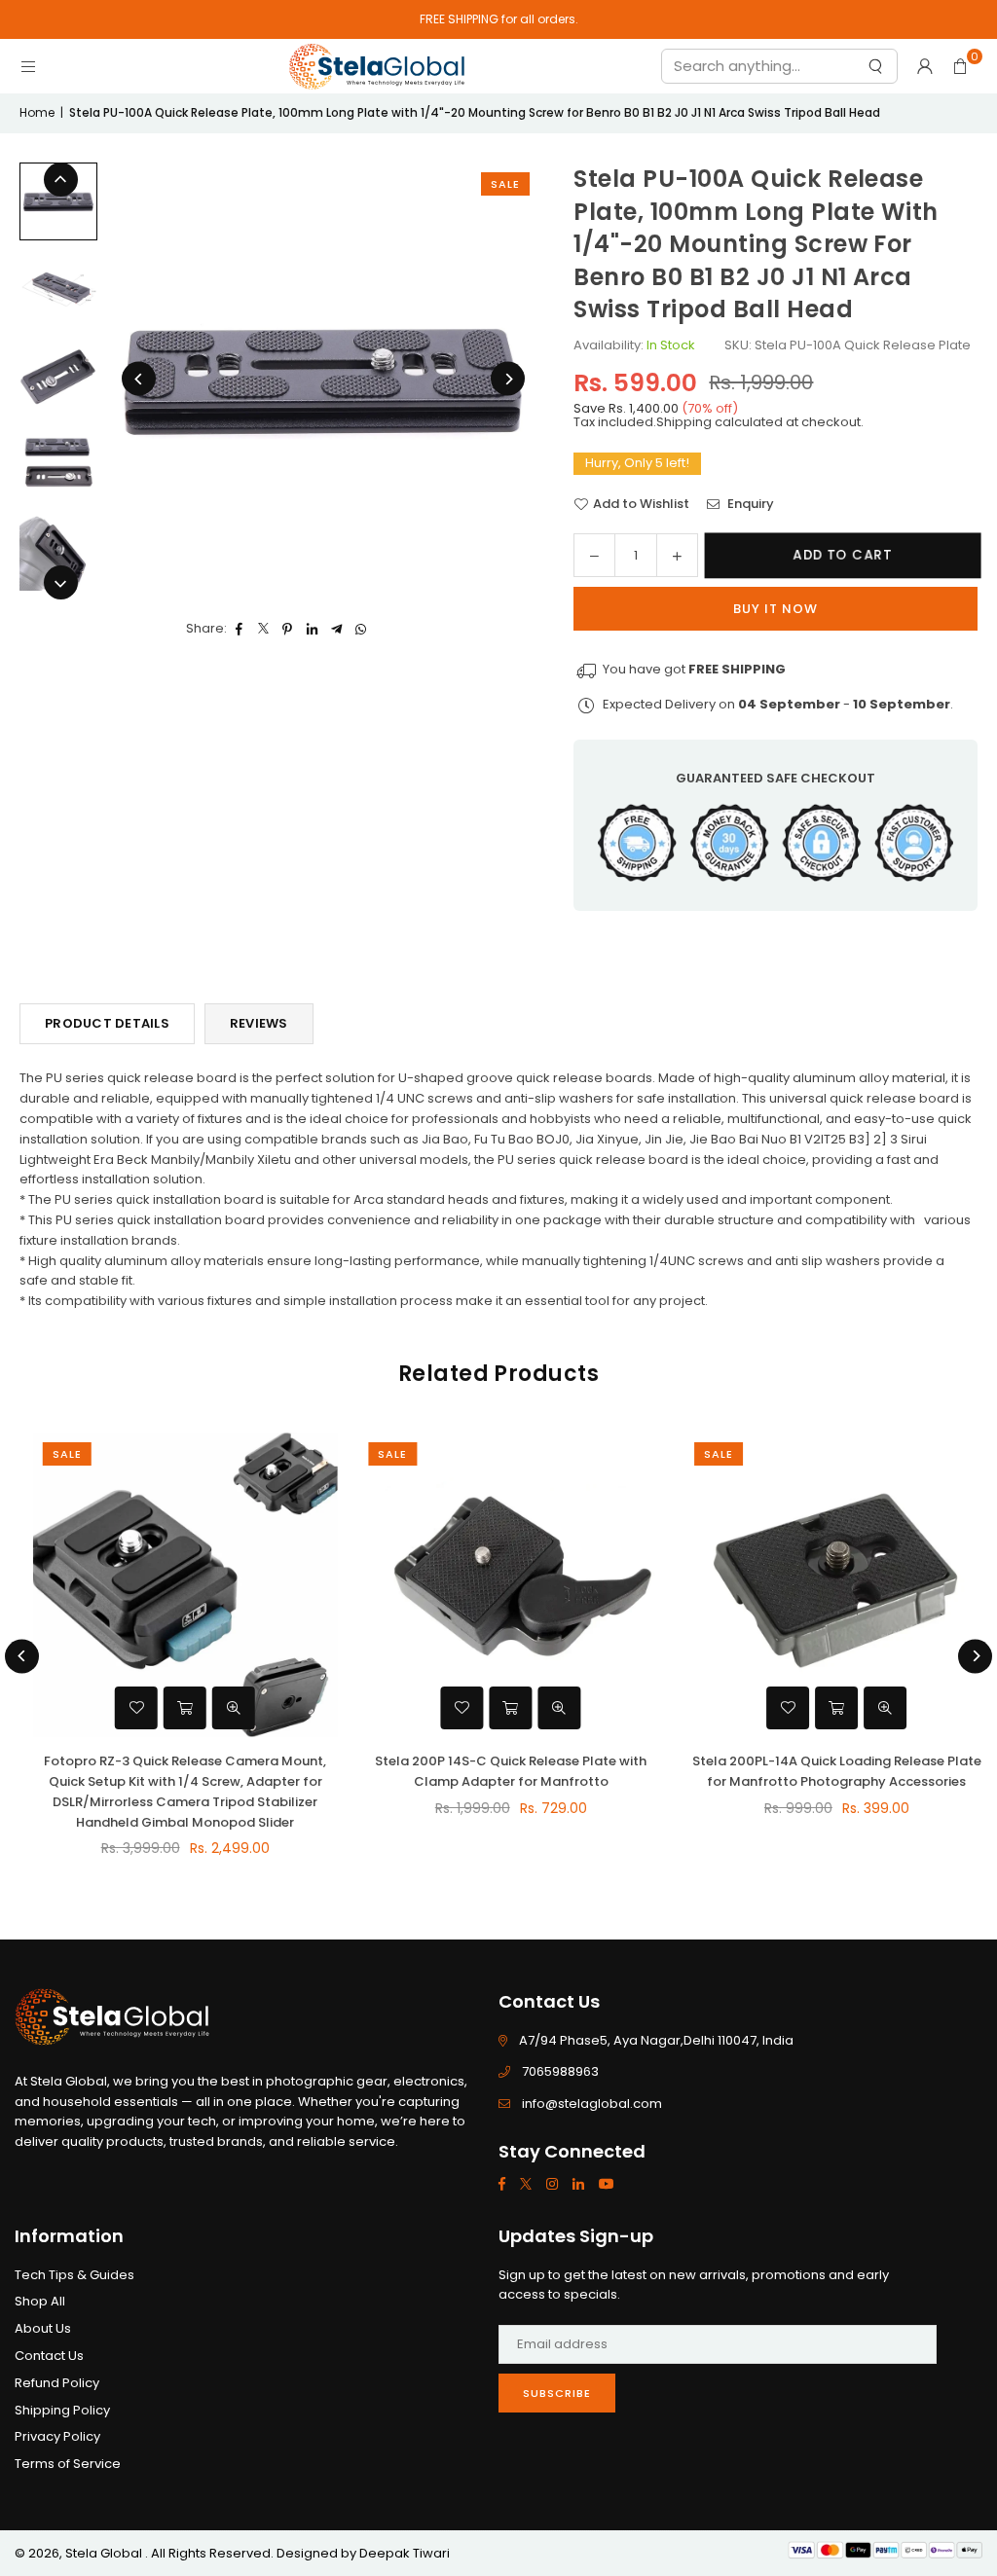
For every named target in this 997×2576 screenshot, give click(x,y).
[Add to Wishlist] (124, 1708)
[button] (960, 66)
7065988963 (560, 2071)
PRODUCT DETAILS (107, 1023)
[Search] (874, 71)
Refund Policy (57, 2383)
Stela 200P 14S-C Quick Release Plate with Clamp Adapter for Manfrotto (498, 1771)
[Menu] (28, 66)
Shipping (684, 422)
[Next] (508, 379)
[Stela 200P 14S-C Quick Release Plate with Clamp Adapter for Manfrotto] (499, 1585)
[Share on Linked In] (312, 629)
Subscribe (557, 2393)
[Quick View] (221, 1708)
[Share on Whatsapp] (361, 629)
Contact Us (49, 2356)
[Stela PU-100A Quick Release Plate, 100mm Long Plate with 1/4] (58, 201)
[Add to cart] (172, 1708)
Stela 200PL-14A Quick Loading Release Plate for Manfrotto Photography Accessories (824, 1771)
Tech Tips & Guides (74, 2275)
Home (37, 112)
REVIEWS (259, 1023)
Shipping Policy (62, 2410)
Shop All (40, 2301)
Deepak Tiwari (405, 2553)
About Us (43, 2328)
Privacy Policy (57, 2436)
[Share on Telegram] (336, 629)
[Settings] (925, 66)
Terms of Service (68, 2464)
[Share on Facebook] (239, 629)
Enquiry (749, 504)
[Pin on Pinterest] (288, 629)
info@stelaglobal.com (592, 2104)
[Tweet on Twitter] (263, 629)
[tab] (498, 1251)
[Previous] (139, 379)
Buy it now (775, 609)
